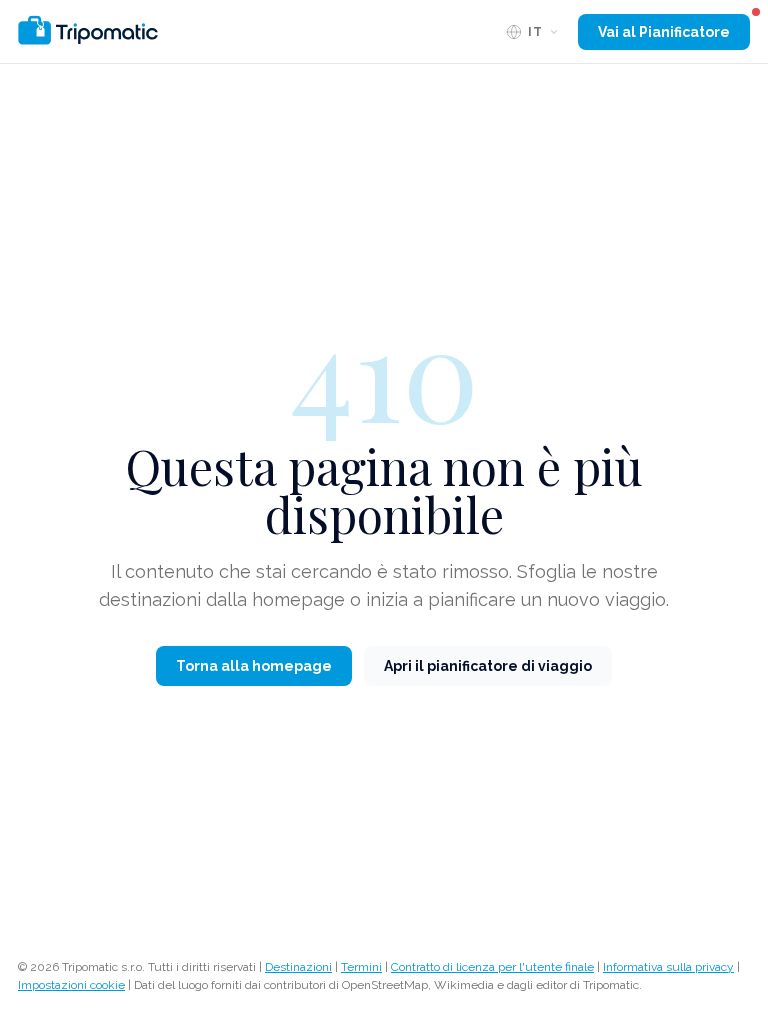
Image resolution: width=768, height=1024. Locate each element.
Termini (361, 967)
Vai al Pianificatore (664, 32)
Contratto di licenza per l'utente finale (492, 967)
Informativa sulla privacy (668, 967)
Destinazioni (298, 967)
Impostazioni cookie (71, 985)
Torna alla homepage (254, 666)
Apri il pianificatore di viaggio (488, 666)
